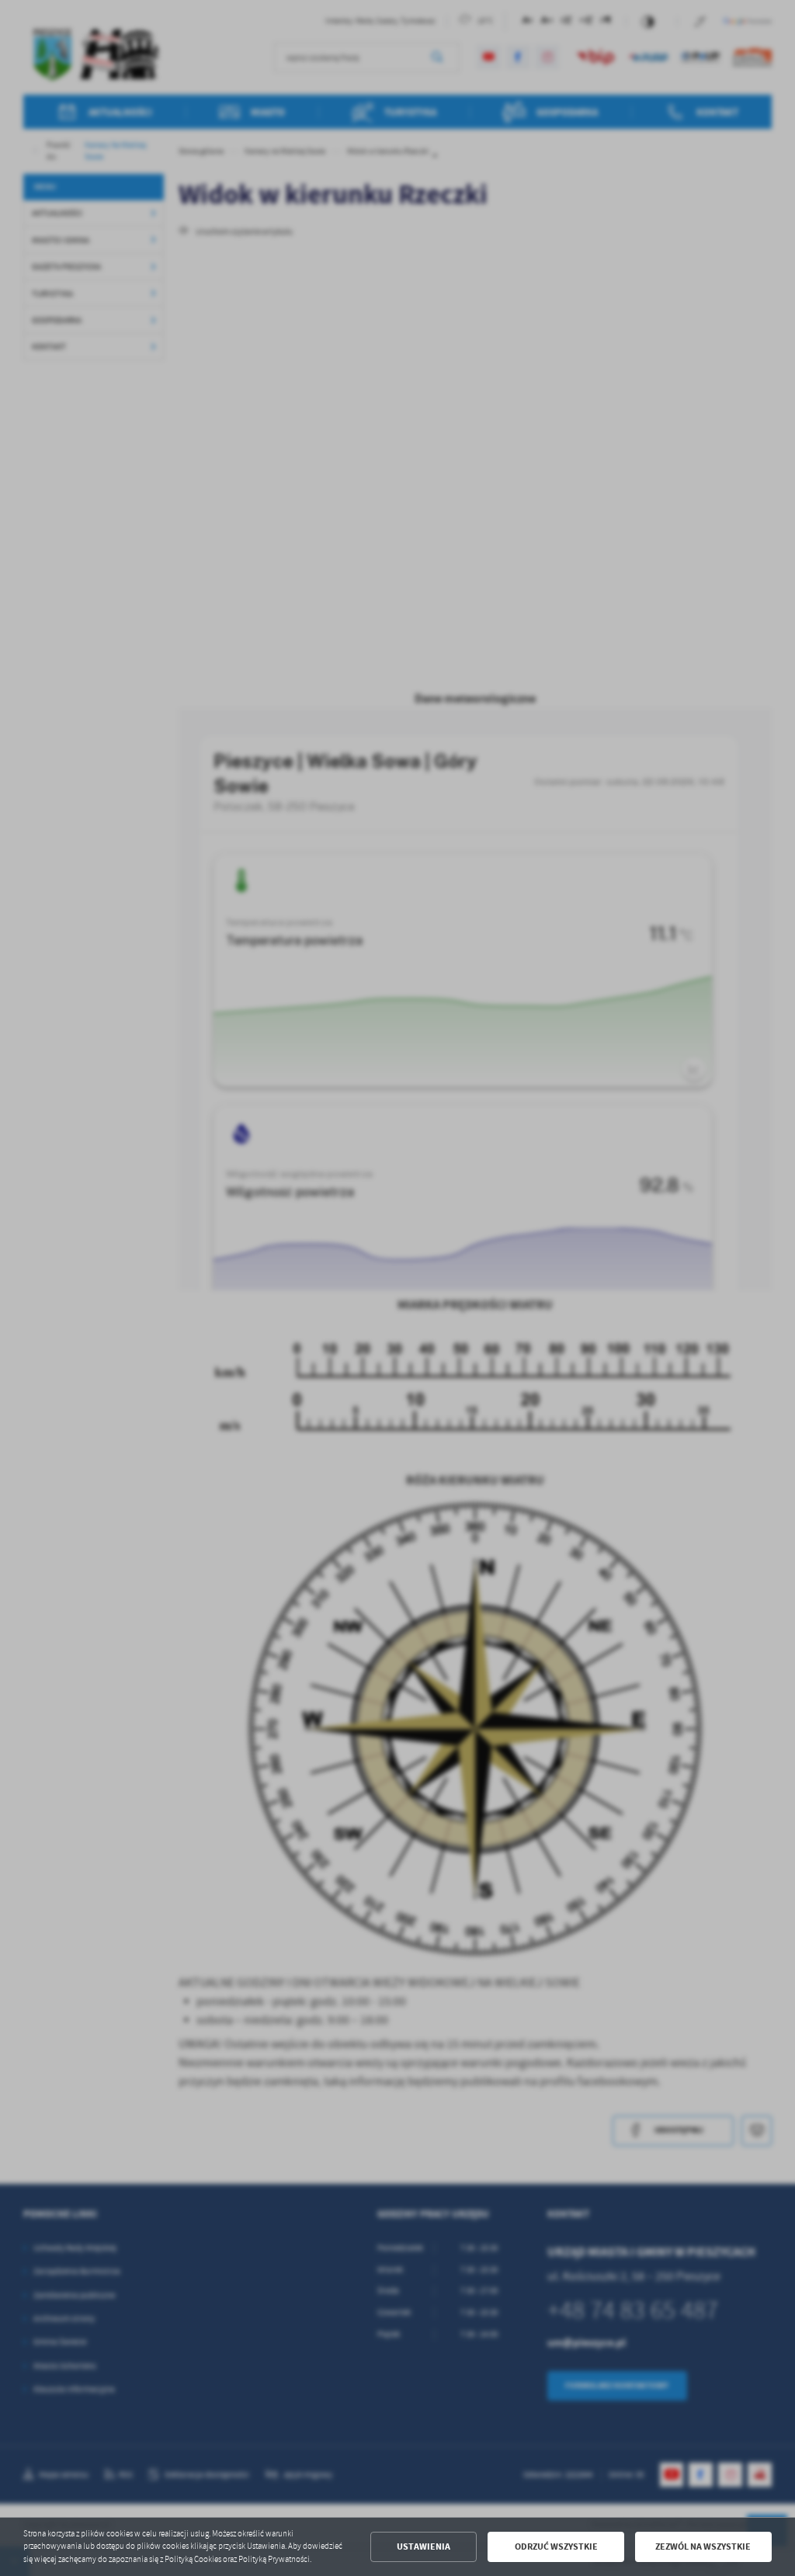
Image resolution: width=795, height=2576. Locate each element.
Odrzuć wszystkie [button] (556, 2546)
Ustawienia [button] (424, 2546)
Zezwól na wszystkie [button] (703, 2546)
